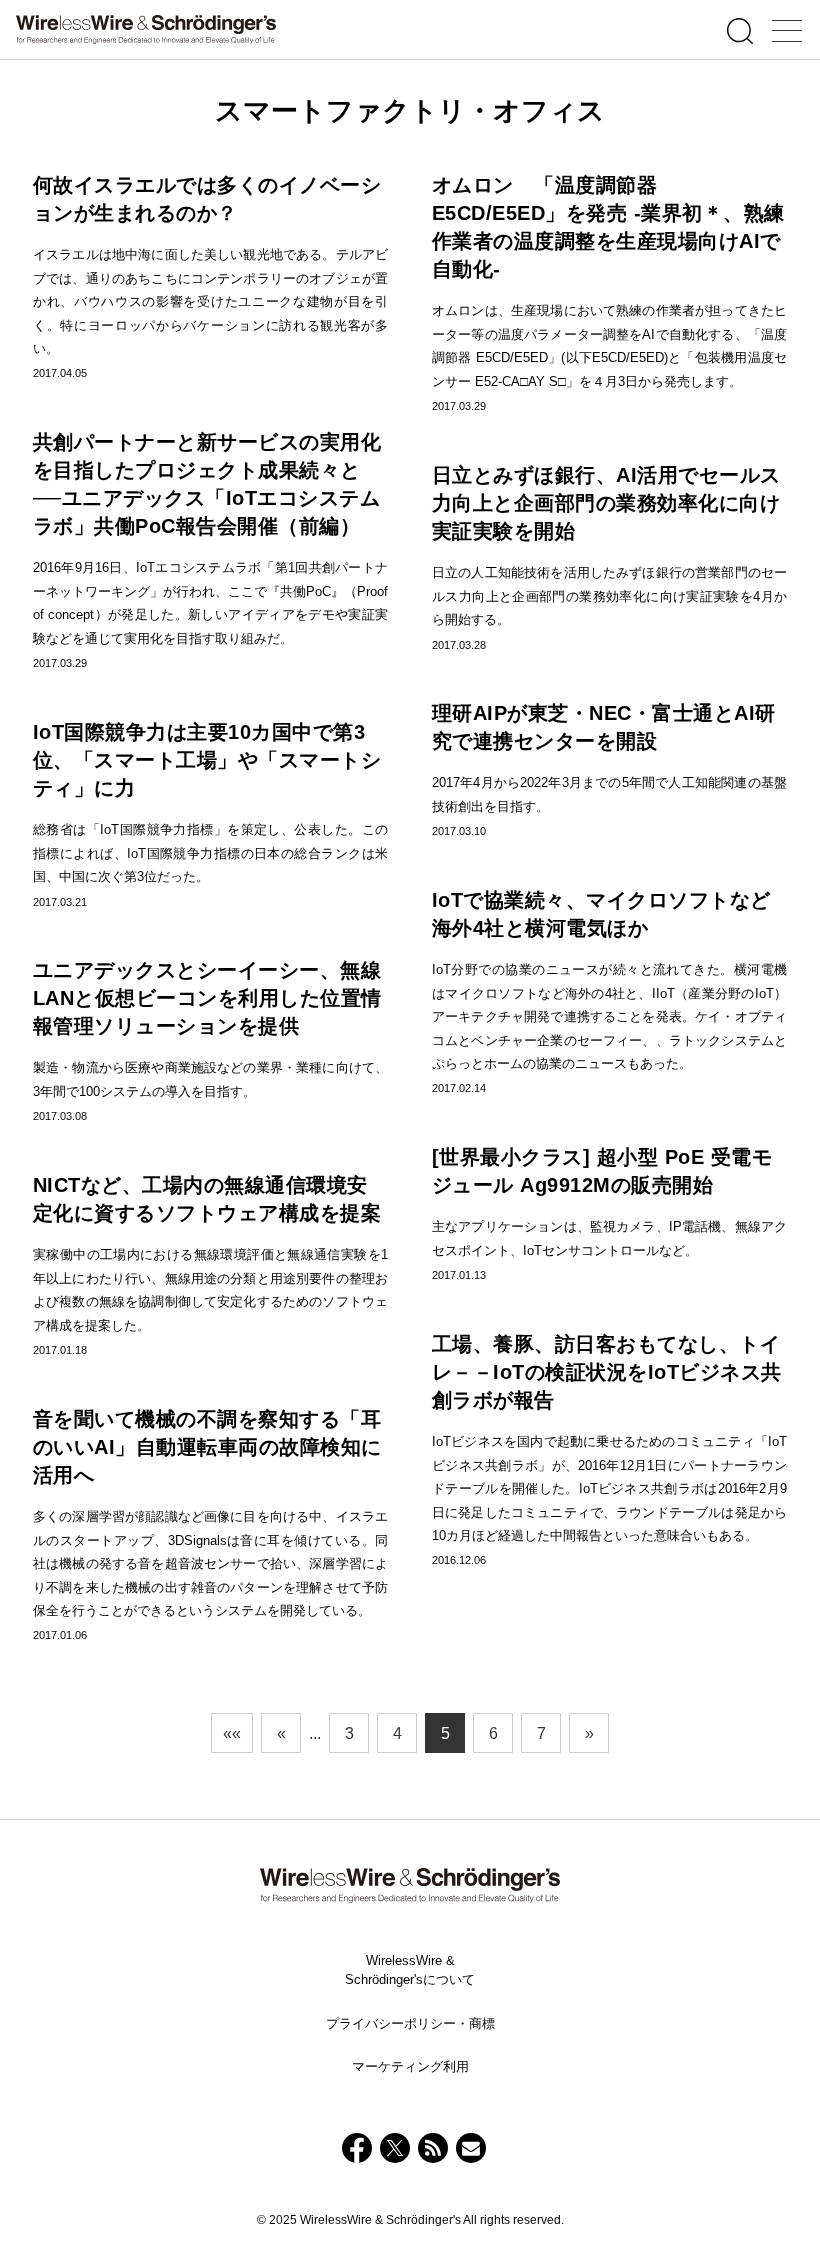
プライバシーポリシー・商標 (410, 2023)
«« (232, 1733)
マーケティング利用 (410, 2066)
